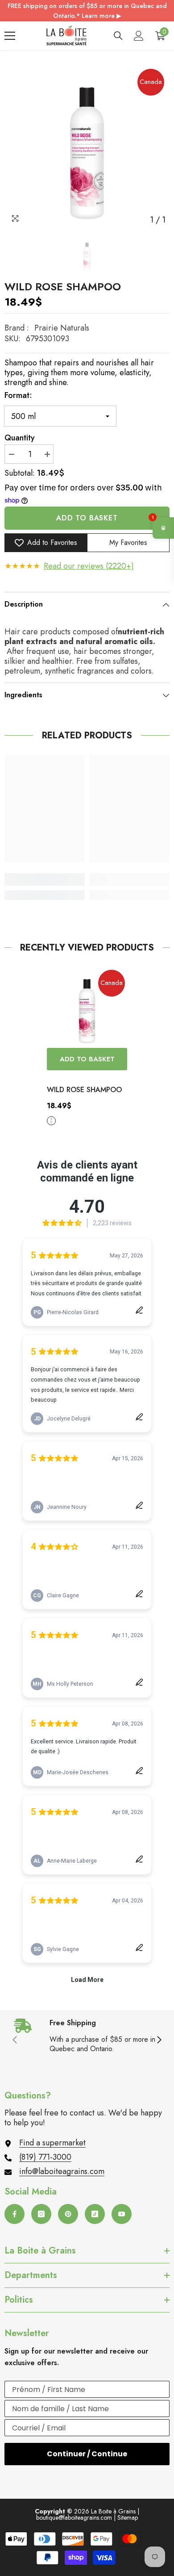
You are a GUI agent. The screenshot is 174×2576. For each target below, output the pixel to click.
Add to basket (87, 518)
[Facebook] (14, 2214)
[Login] (139, 36)
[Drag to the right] (159, 2040)
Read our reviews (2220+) (89, 566)
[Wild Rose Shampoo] (87, 1008)
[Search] (118, 36)
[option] (87, 146)
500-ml (51, 1121)
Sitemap (128, 2517)
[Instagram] (41, 2214)
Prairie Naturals (62, 328)
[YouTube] (122, 2214)
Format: (18, 395)
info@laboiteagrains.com (62, 2171)
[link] (45, 880)
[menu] (10, 36)
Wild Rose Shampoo (84, 1090)
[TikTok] (95, 2214)
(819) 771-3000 (45, 2157)
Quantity (20, 438)
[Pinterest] (68, 2214)
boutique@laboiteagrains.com (74, 2517)
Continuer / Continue (87, 2454)
